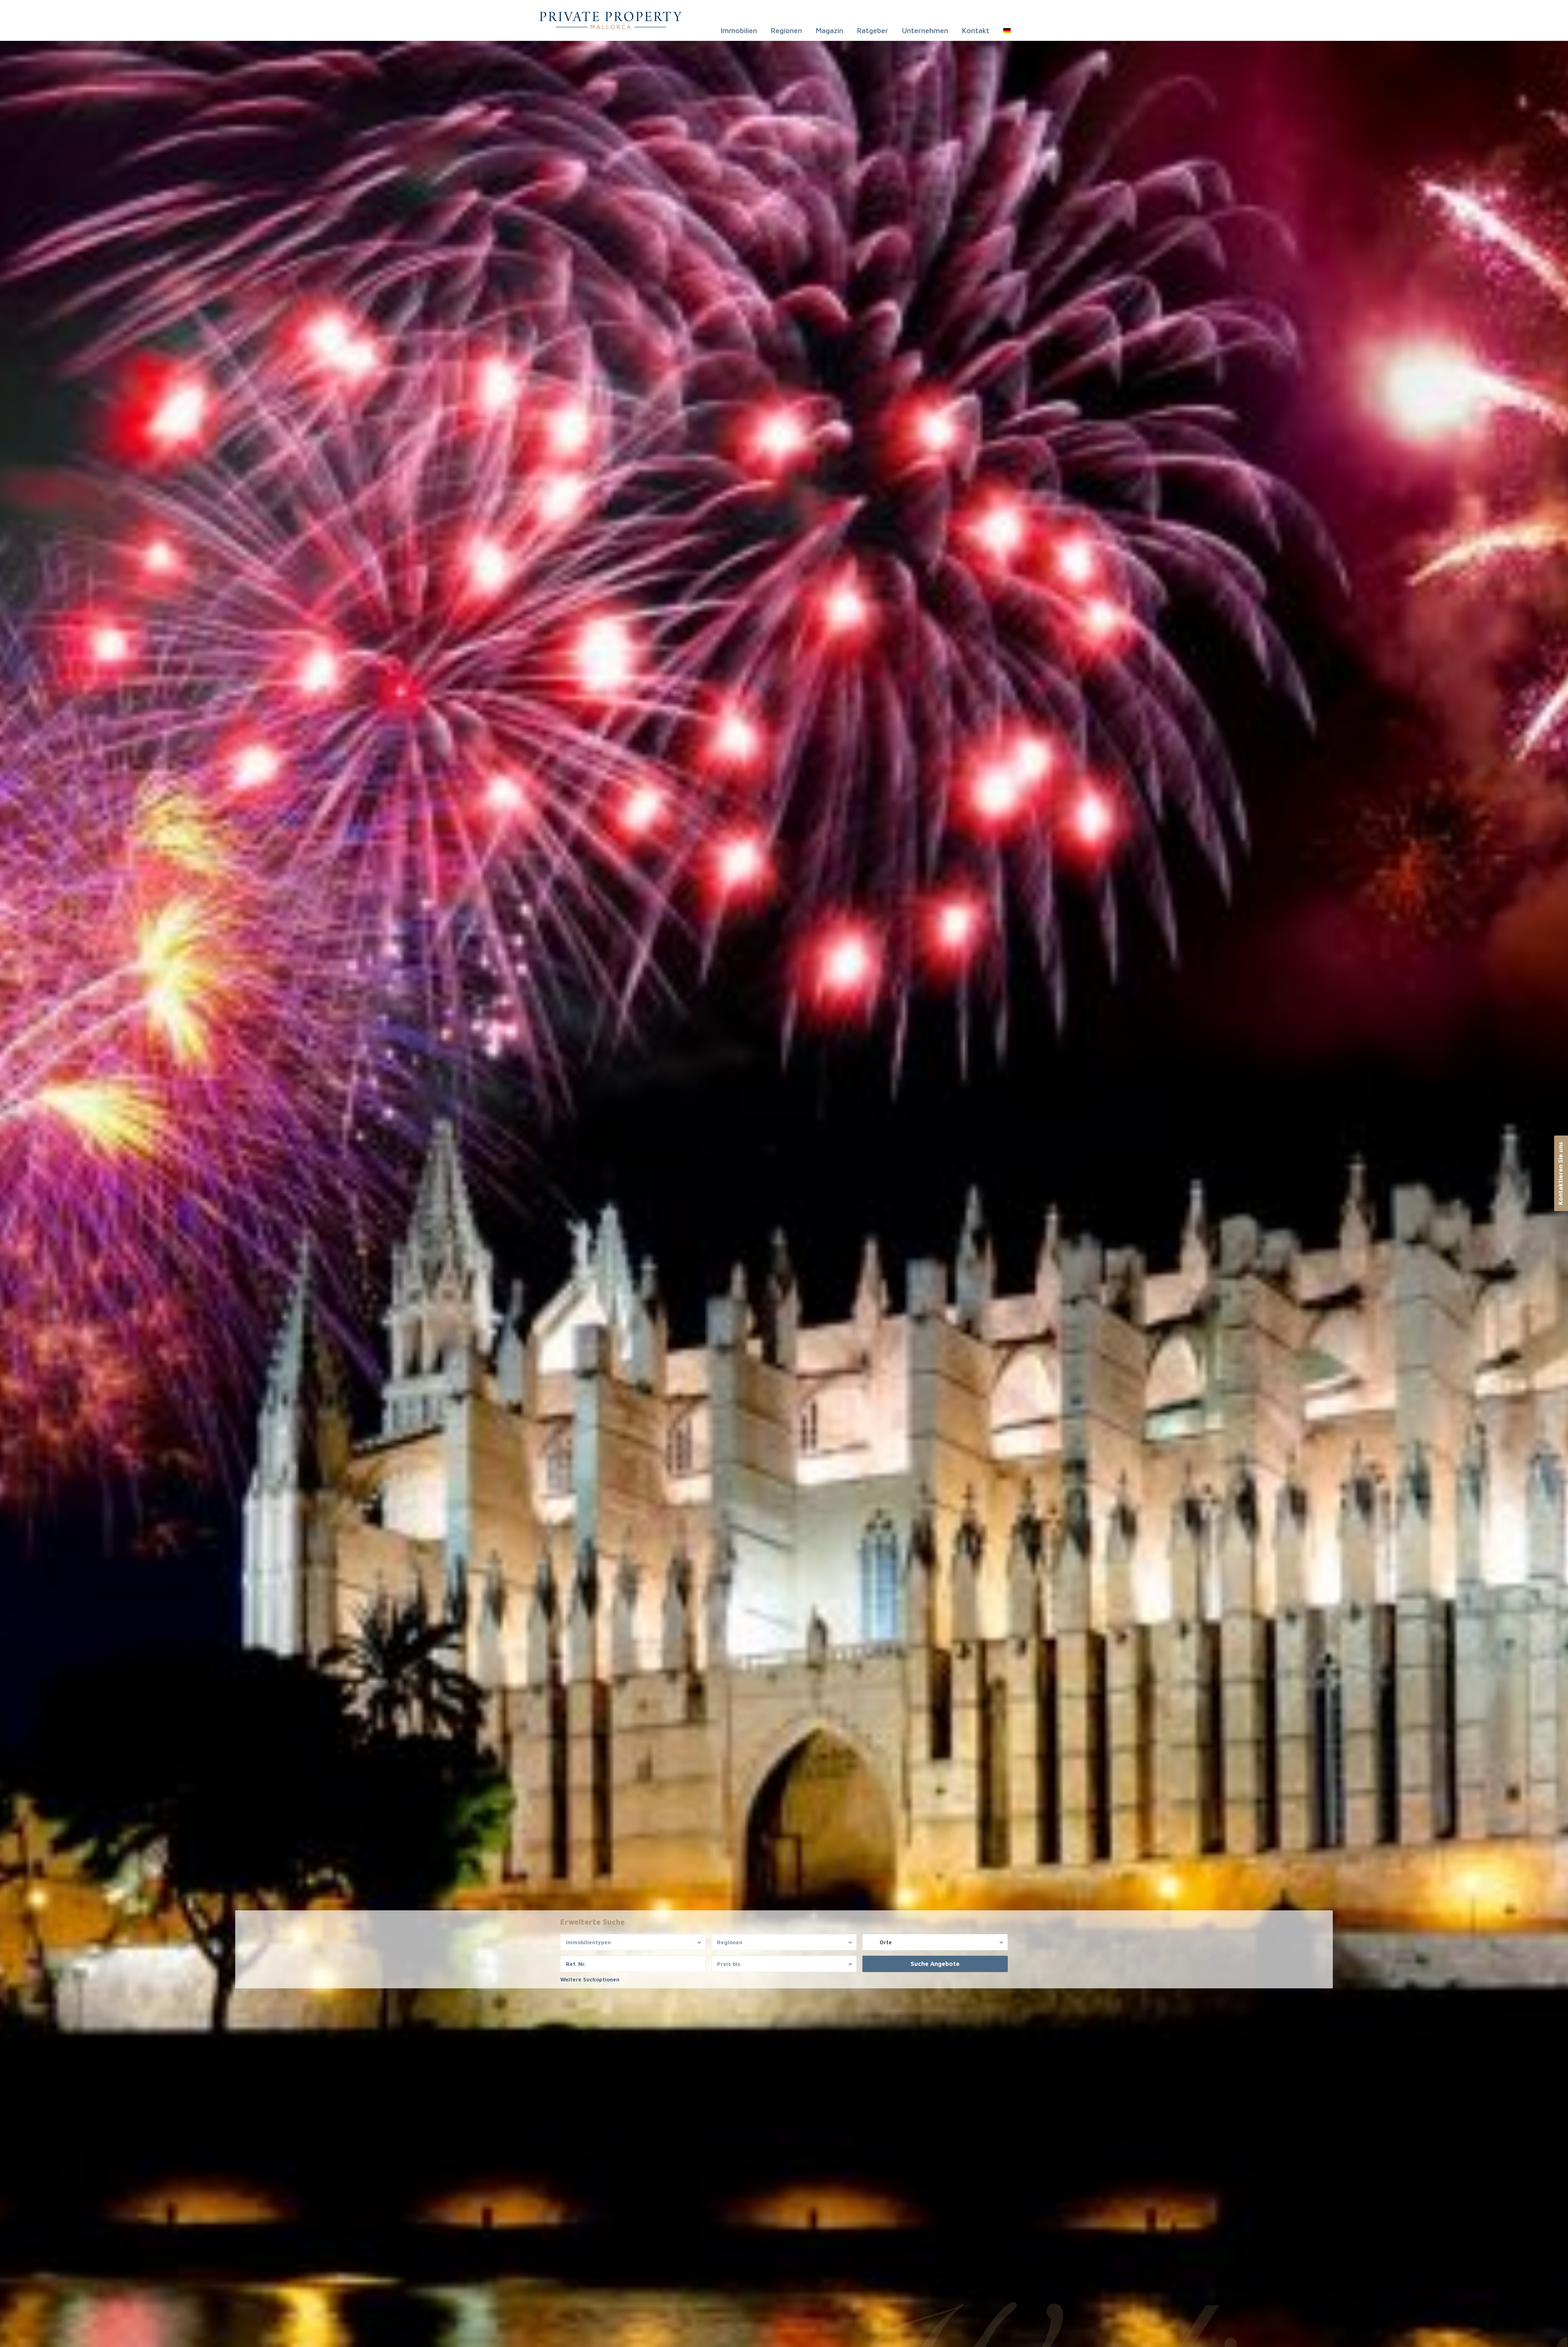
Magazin (830, 30)
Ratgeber (873, 30)
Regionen (786, 30)
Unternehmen (925, 30)
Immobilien (739, 30)
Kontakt (976, 30)
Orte (886, 1942)
